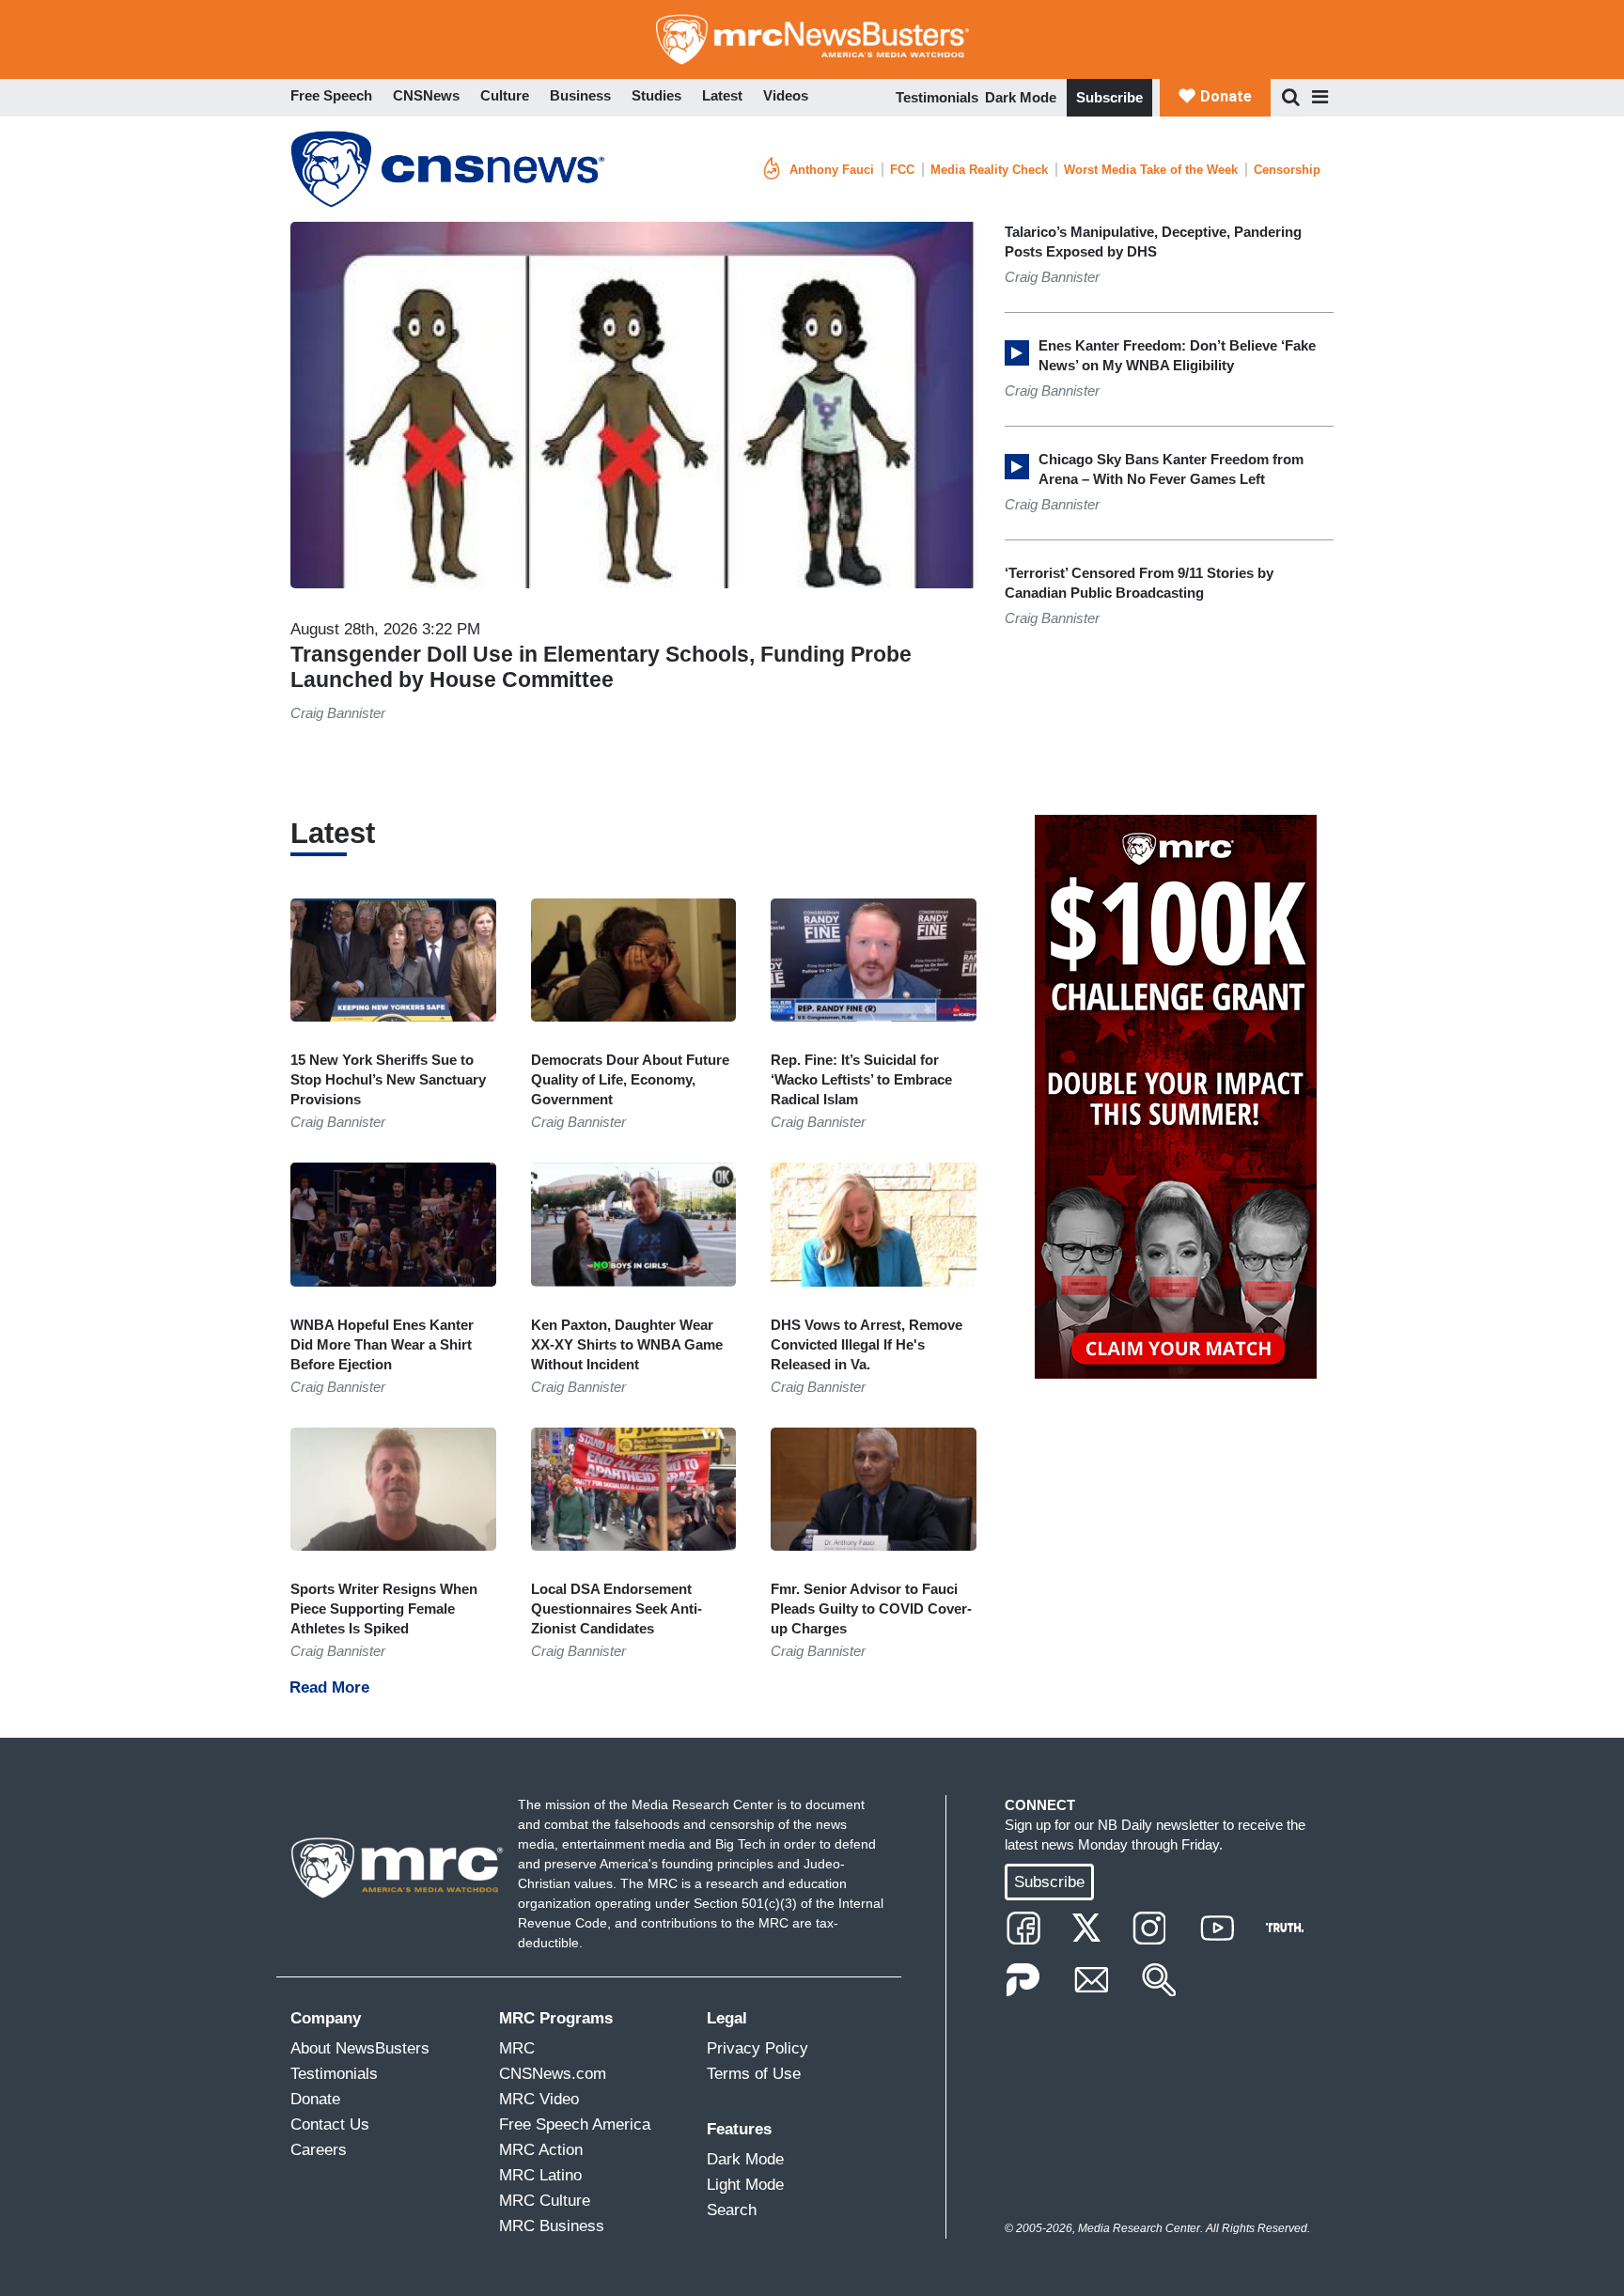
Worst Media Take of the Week (1151, 170)
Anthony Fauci (832, 170)
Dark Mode (1021, 97)
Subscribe (1109, 97)
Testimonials (937, 97)
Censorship (1287, 170)
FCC (902, 170)
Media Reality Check (989, 170)
